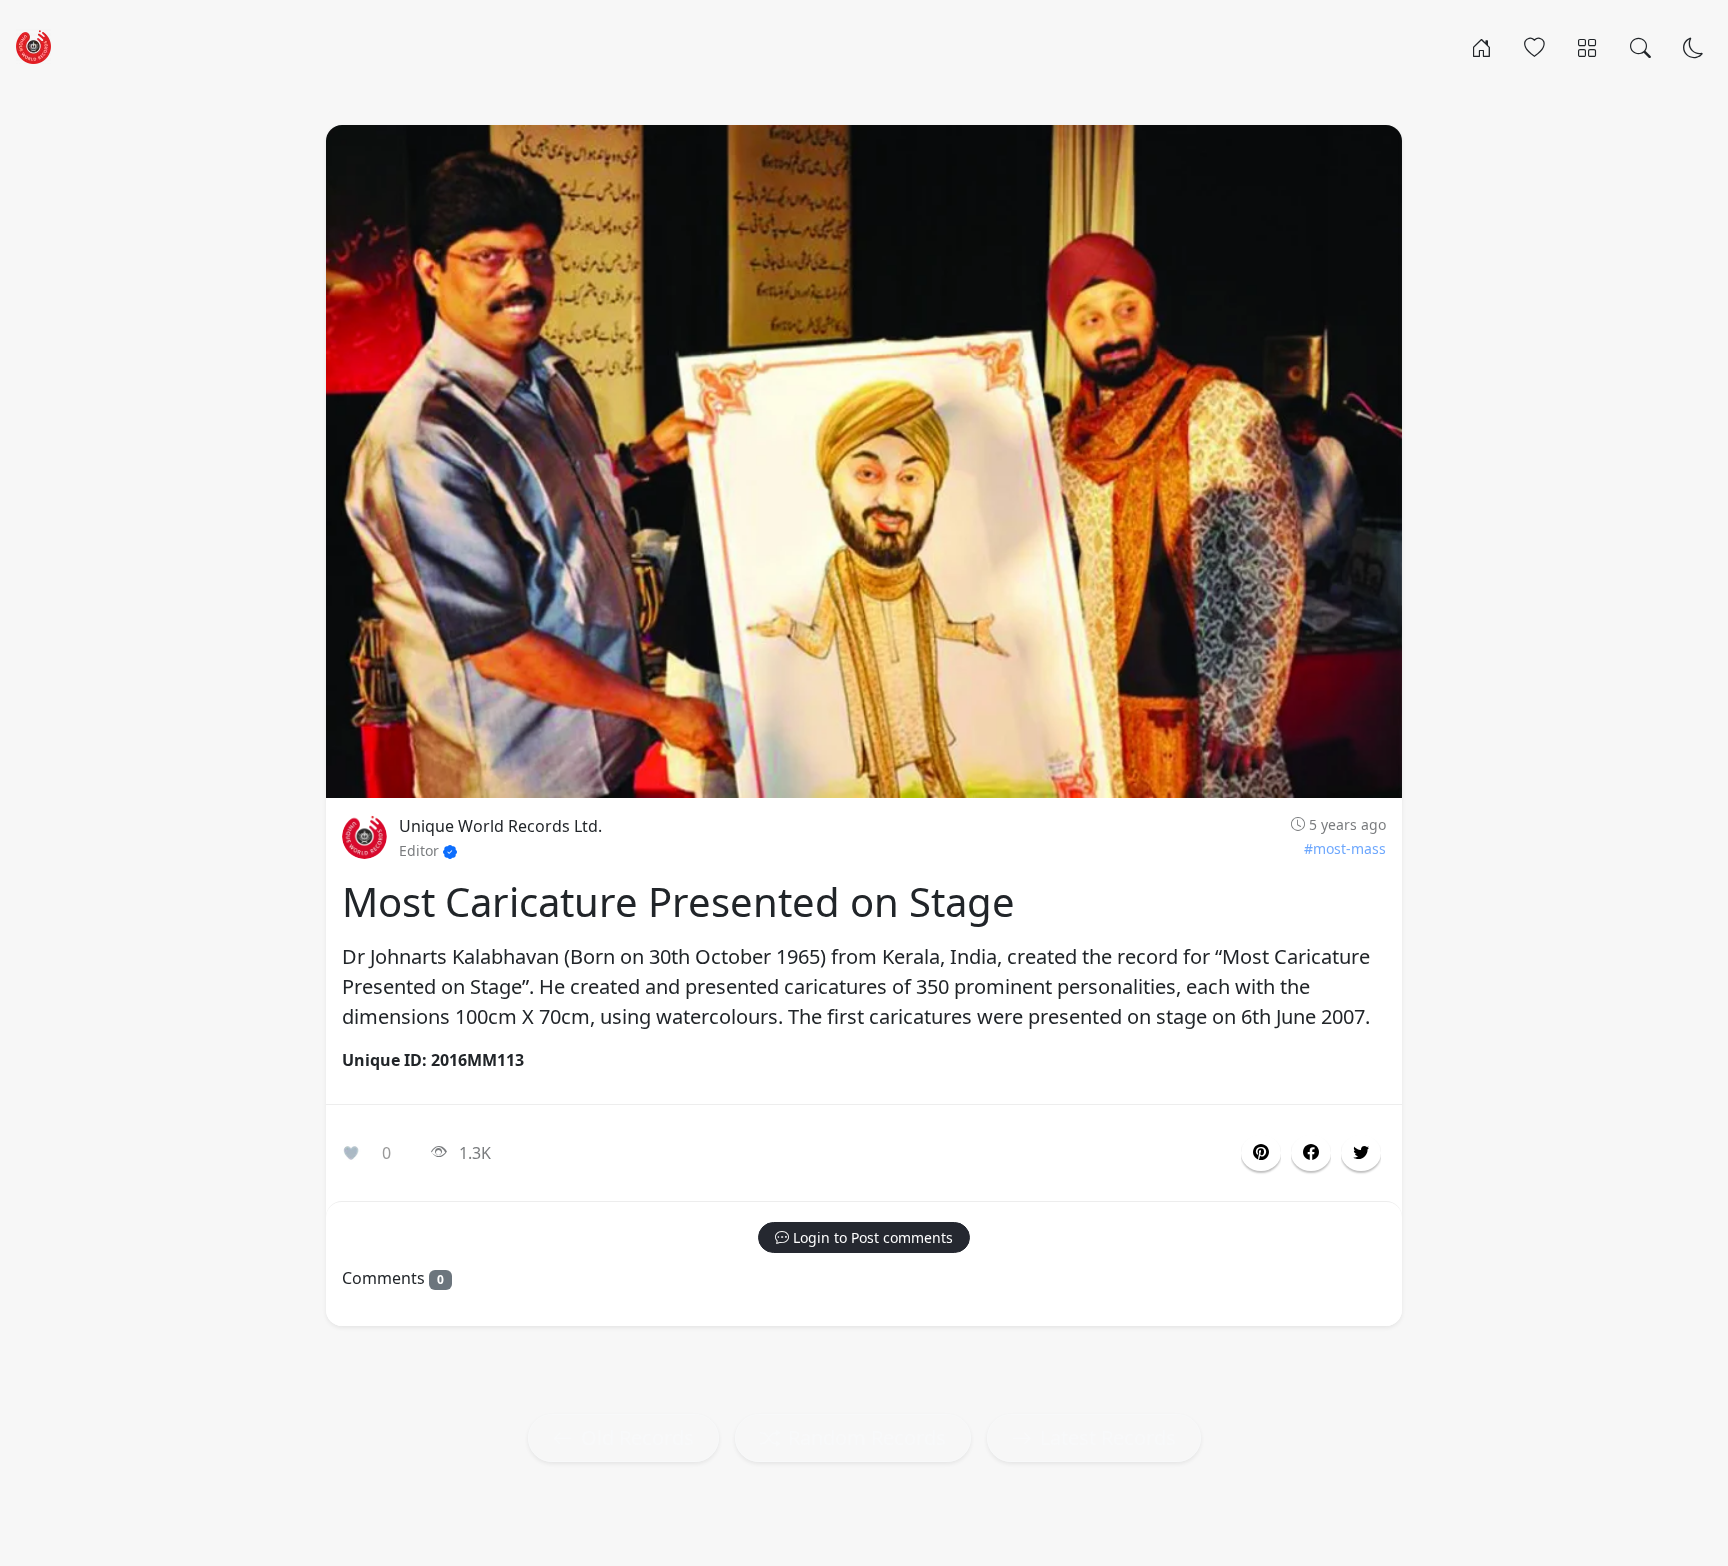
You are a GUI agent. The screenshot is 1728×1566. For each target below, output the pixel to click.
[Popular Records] (1534, 46)
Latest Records (1108, 1437)
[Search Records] (1640, 46)
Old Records (637, 1437)
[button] (1311, 1153)
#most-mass (1345, 848)
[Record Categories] (1587, 46)
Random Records (867, 1437)
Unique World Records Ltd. (500, 826)
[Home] (1481, 46)
